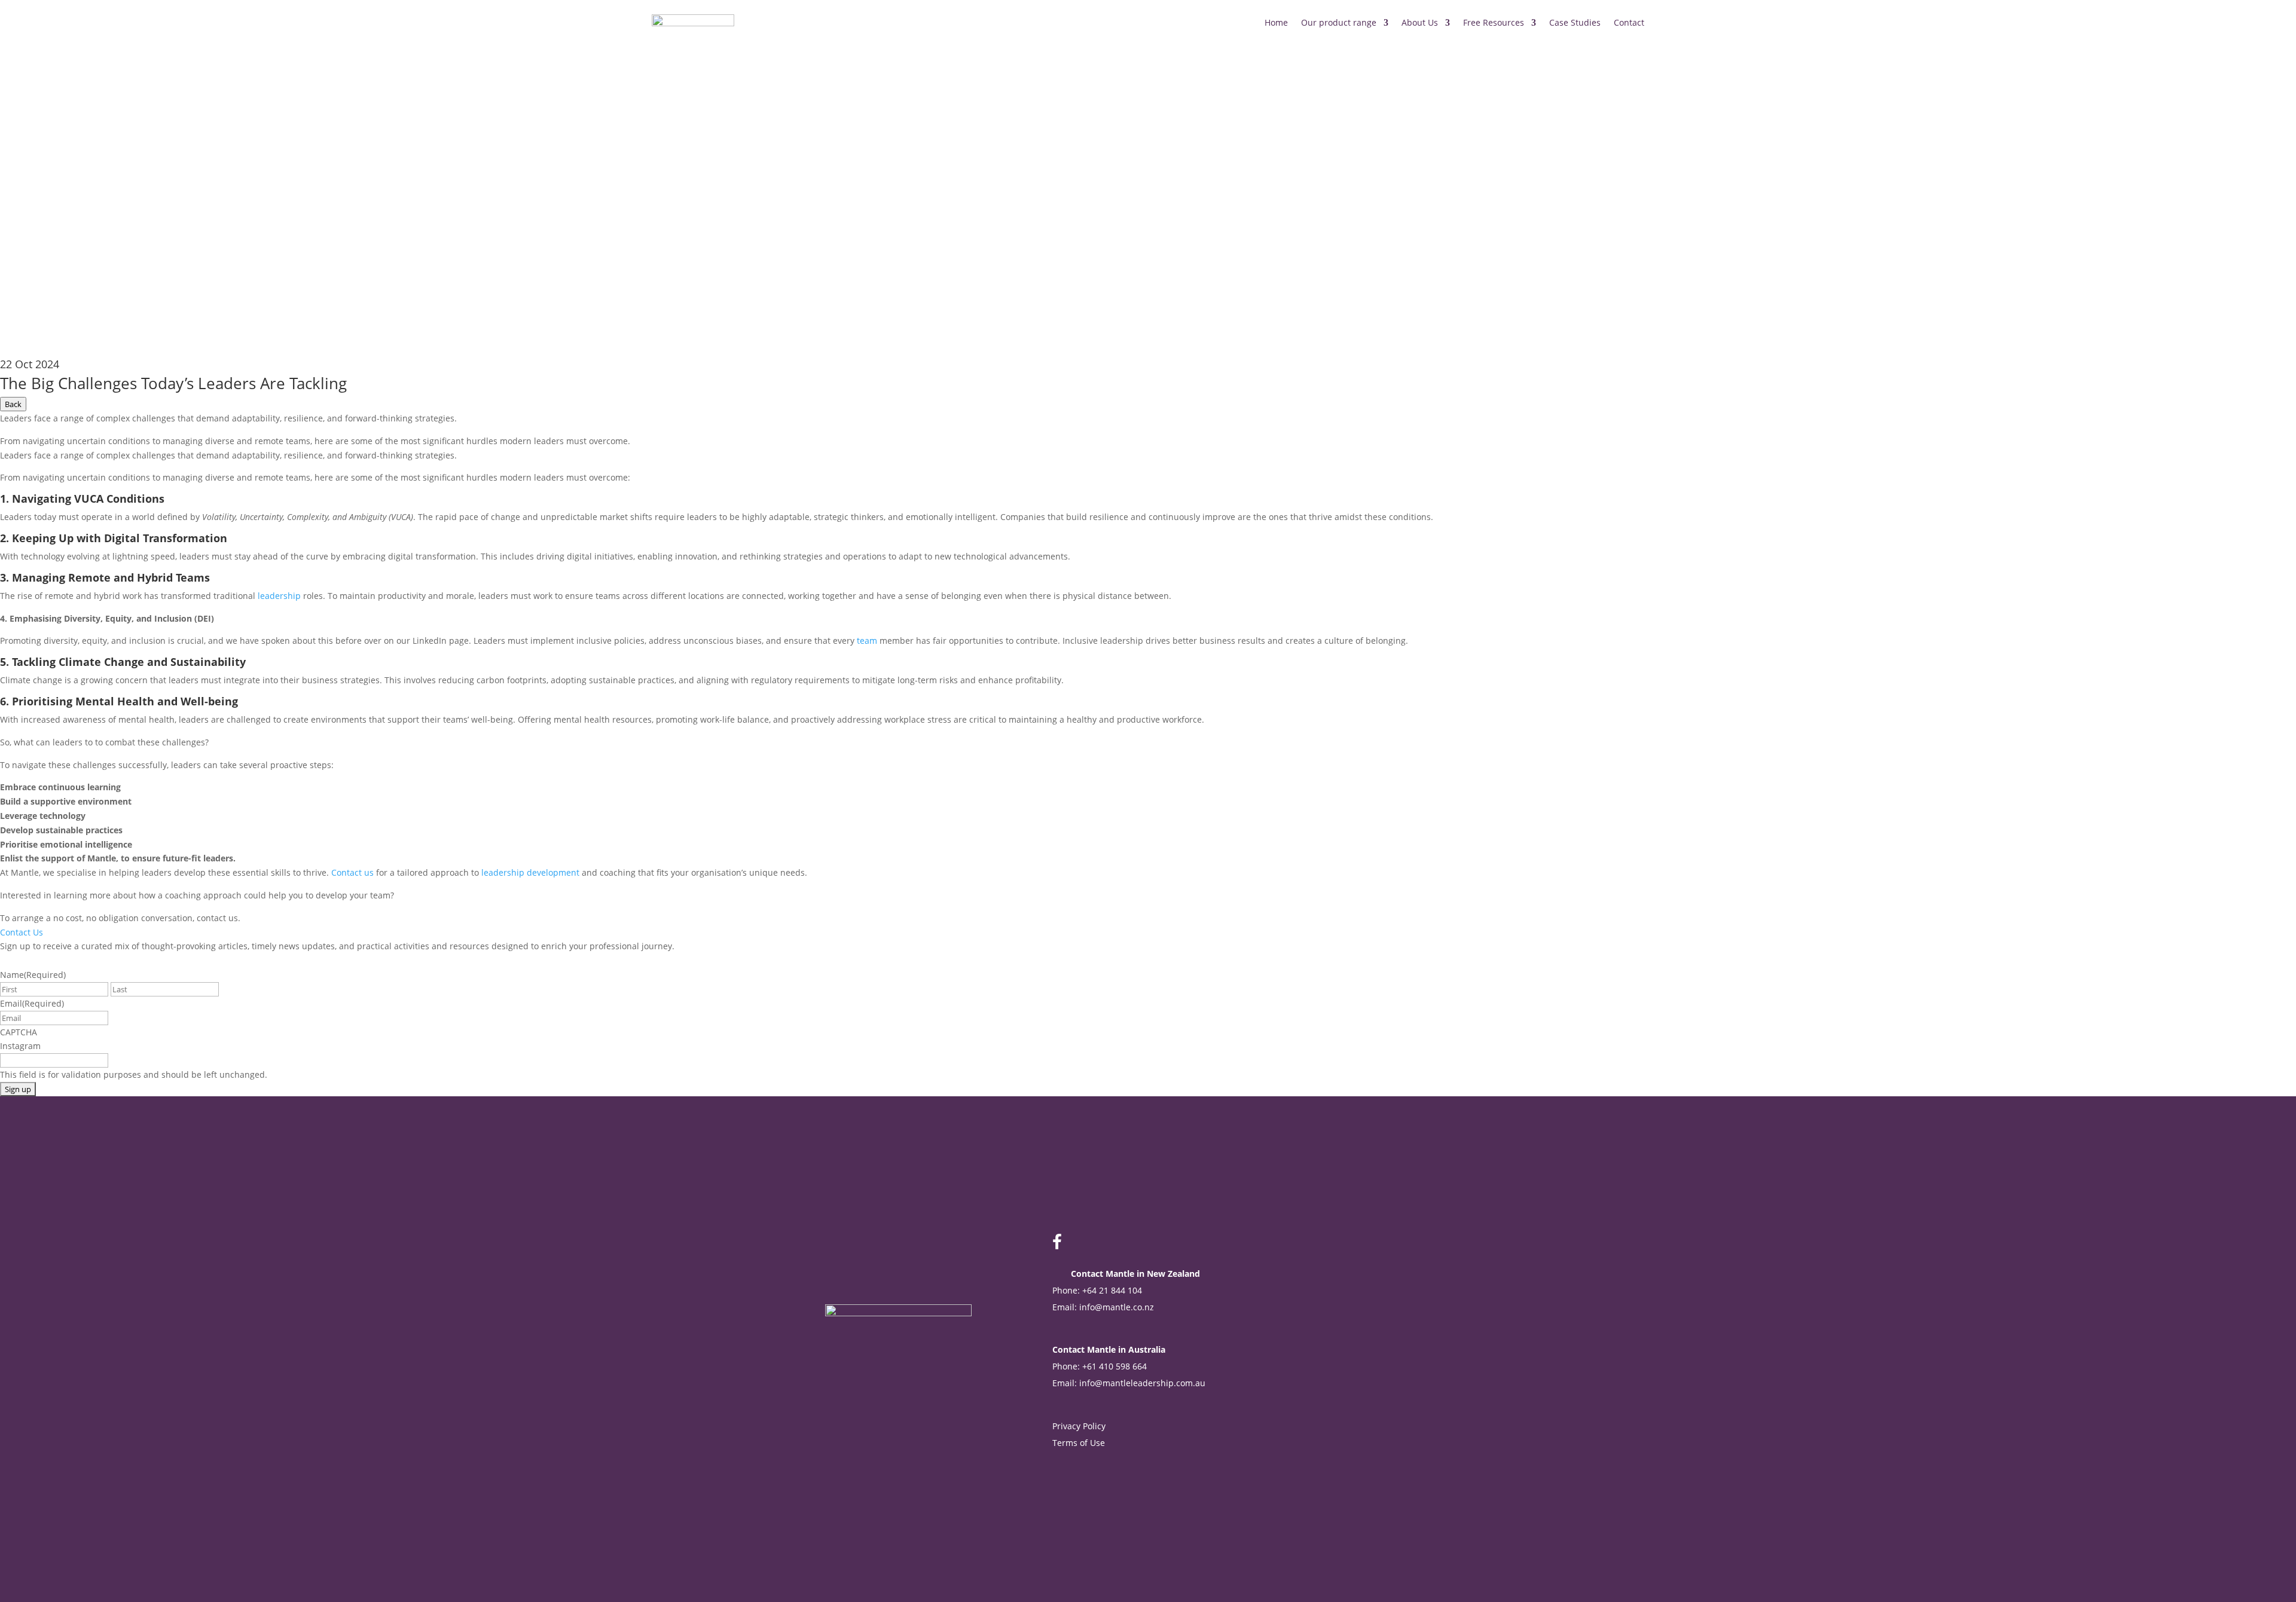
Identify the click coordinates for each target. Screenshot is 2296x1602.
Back (13, 404)
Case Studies (1575, 22)
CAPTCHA (19, 1032)
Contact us (352, 872)
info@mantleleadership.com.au (1142, 1383)
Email (32, 1003)
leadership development (530, 872)
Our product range (1339, 22)
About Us (1420, 22)
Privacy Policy (1079, 1426)
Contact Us (22, 932)
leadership (279, 596)
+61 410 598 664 (1115, 1366)
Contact (1629, 22)
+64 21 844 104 (1112, 1290)
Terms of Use (1080, 1443)
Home (1276, 22)
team (867, 641)
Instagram (20, 1046)
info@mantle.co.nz (1117, 1307)
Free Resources (1494, 22)
